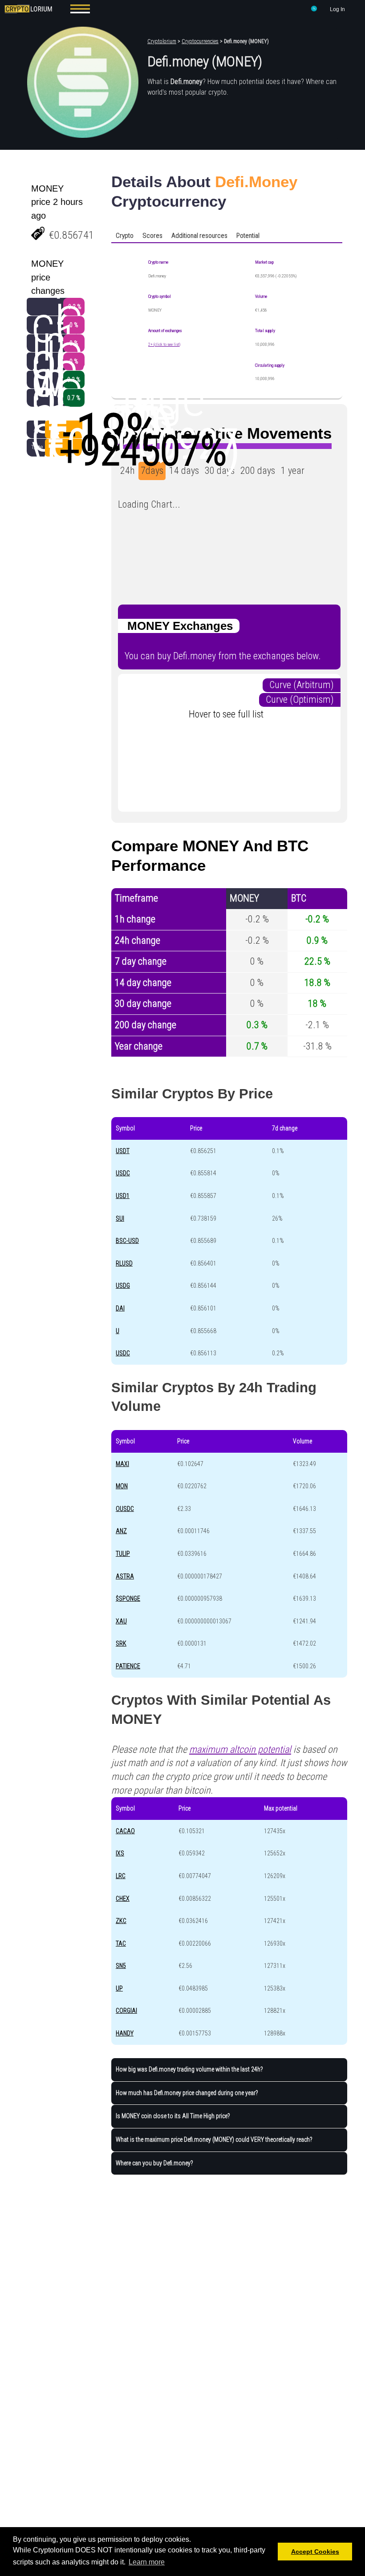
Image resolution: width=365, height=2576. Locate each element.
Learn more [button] (147, 2562)
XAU (121, 1621)
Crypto (125, 236)
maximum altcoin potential (240, 1749)
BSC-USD (127, 1241)
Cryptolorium (162, 41)
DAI (120, 1308)
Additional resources (199, 236)
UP (119, 1988)
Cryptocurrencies (200, 41)
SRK (121, 1643)
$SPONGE (128, 1598)
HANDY (125, 2033)
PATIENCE (128, 1666)
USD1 (123, 1196)
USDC (123, 1173)
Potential (248, 236)
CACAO (125, 1831)
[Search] (314, 10)
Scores (152, 236)
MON (122, 1486)
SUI (120, 1218)
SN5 (121, 1966)
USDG (123, 1286)
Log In (337, 9)
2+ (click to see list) (164, 344)
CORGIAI (126, 2011)
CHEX (123, 1899)
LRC (121, 1876)
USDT (123, 1151)
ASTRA (125, 1576)
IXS (120, 1853)
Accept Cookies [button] (315, 2552)
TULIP (123, 1554)
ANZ (121, 1531)
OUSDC (125, 1509)
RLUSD (124, 1263)
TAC (121, 1943)
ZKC (121, 1921)
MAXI (122, 1464)
